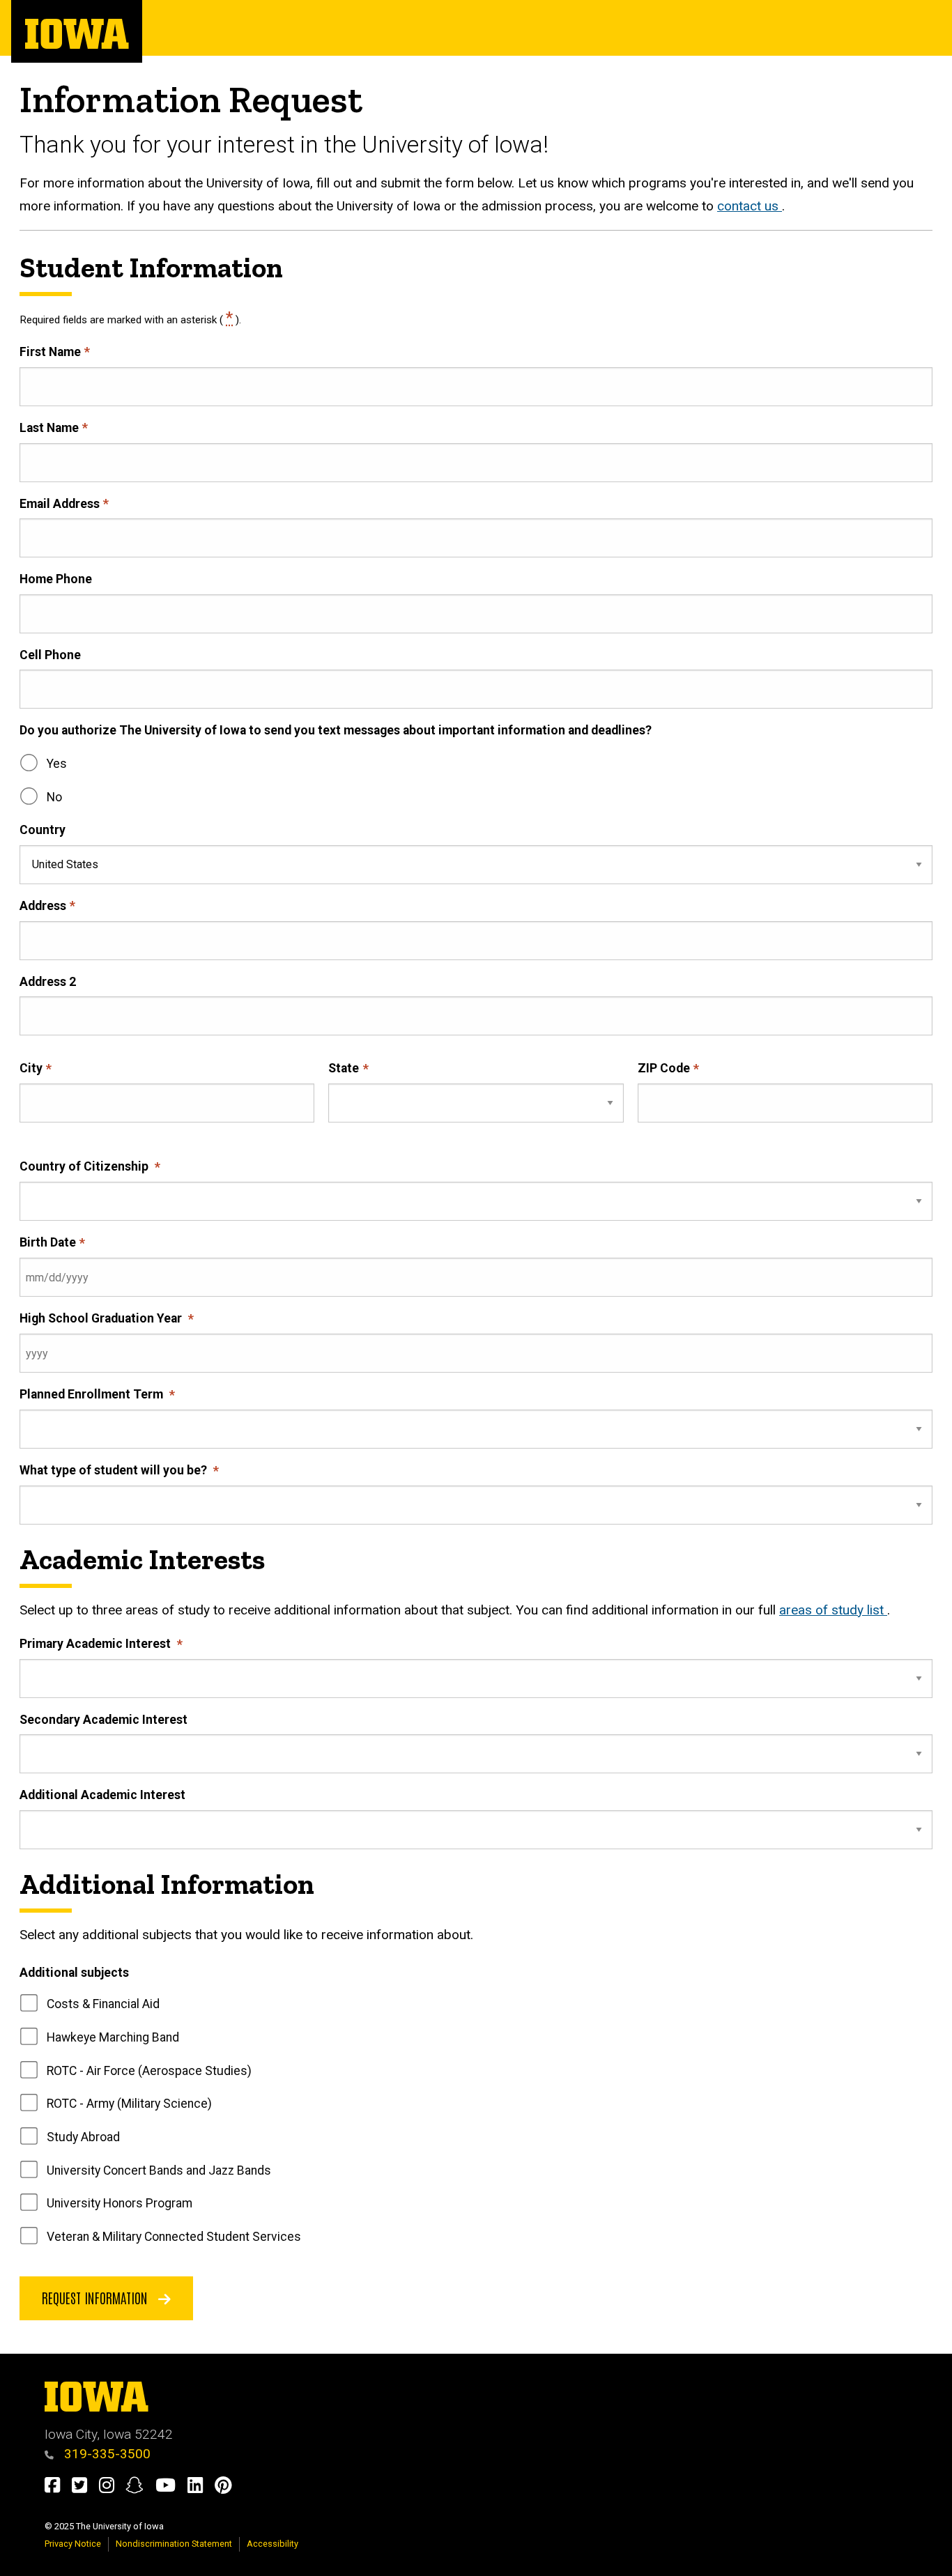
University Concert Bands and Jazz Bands (159, 2170)
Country (43, 830)
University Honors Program (120, 2203)
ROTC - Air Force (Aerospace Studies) (149, 2071)
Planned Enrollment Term (93, 1394)
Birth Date (48, 1242)
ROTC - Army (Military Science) (129, 2104)
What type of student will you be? (115, 1470)
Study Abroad (83, 2137)
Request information (97, 2297)
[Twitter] (85, 2488)
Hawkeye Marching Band (113, 2037)
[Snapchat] (140, 2488)
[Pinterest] (229, 2488)
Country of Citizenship (85, 1166)
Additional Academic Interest (102, 1795)
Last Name (49, 428)
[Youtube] (171, 2488)
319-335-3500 (106, 2454)
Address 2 (48, 982)
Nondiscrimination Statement (174, 2544)
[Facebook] (58, 2488)
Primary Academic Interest (97, 1644)
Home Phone (56, 579)
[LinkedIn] (201, 2488)
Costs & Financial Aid (103, 2004)
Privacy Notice (73, 2544)
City (31, 1068)
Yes (57, 764)
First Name (50, 352)
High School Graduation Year (102, 1318)
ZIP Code (664, 1068)
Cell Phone (50, 655)
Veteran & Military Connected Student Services (174, 2237)
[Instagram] (113, 2488)
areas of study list (833, 1610)
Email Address (60, 504)
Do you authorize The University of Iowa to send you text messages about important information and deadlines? (336, 730)
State (344, 1068)
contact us (750, 206)
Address (43, 906)
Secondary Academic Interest (103, 1720)
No (54, 797)
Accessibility (272, 2544)
